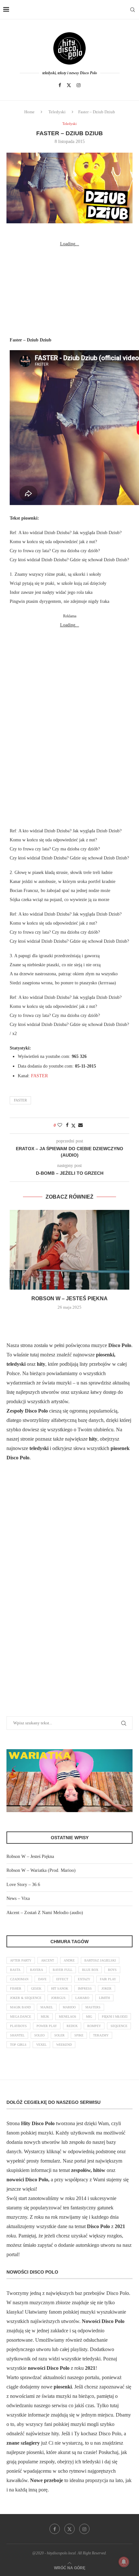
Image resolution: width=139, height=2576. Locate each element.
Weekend (64, 2045)
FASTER (39, 1076)
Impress (85, 1988)
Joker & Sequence (26, 1998)
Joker (107, 1988)
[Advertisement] (69, 289)
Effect (62, 1979)
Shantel (17, 2035)
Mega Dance (21, 2017)
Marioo (69, 2007)
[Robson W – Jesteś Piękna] (69, 1250)
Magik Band (20, 2007)
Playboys (18, 2026)
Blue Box (90, 1970)
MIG (89, 2017)
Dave (42, 1979)
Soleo (39, 2035)
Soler (59, 2035)
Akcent (48, 1960)
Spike (79, 2035)
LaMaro (82, 1998)
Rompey (94, 2026)
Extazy (84, 1979)
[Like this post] (60, 1125)
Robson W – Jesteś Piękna (69, 1298)
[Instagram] (79, 85)
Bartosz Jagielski (100, 1960)
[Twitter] (69, 85)
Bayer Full (63, 1970)
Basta (15, 1970)
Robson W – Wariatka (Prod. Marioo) (41, 1870)
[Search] (133, 10)
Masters (93, 2007)
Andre (69, 1960)
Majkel (47, 2007)
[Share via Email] (80, 1125)
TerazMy (101, 2035)
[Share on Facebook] (67, 1125)
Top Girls (18, 2045)
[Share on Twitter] (73, 1126)
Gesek (36, 1988)
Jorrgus (58, 1998)
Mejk (45, 2017)
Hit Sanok (60, 1988)
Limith (104, 1998)
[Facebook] (60, 85)
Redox (72, 2026)
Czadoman (19, 1979)
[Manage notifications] (124, 2562)
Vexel (41, 2045)
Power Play (47, 2026)
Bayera (37, 1970)
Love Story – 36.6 (23, 1885)
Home (29, 112)
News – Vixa (18, 1898)
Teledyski (57, 112)
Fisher (16, 1988)
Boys (112, 1970)
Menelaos (68, 2017)
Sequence (119, 2026)
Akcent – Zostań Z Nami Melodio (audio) (45, 1913)
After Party (21, 1960)
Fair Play (108, 1979)
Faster (20, 1100)
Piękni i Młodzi (115, 2017)
